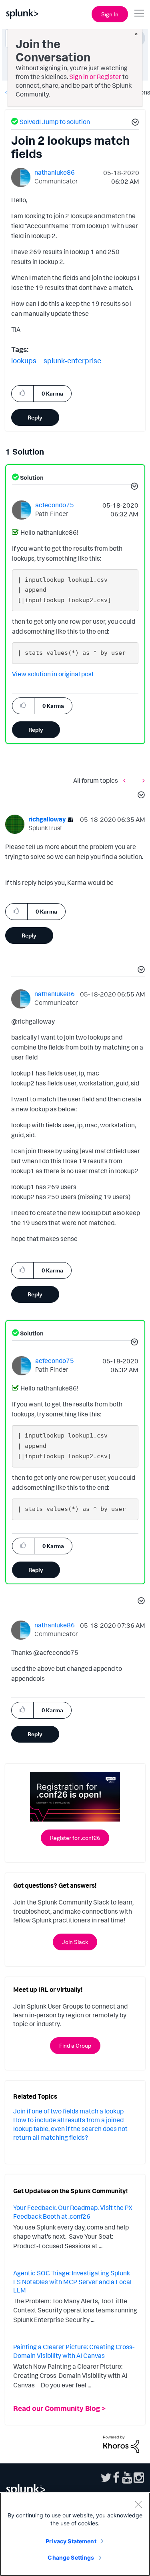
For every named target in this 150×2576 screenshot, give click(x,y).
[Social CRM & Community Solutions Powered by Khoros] (121, 2443)
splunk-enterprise (72, 360)
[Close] (138, 2504)
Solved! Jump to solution (55, 122)
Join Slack (75, 1942)
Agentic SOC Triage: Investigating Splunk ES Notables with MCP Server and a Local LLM (72, 2282)
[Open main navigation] (139, 13)
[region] (75, 2534)
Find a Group (75, 2045)
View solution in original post (53, 674)
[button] (134, 123)
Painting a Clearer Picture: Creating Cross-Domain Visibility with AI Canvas (74, 2351)
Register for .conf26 (75, 1838)
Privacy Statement (71, 2541)
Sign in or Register (95, 77)
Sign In (110, 14)
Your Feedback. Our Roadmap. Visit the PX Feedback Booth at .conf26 (73, 2212)
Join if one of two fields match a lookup (68, 2111)
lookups (24, 360)
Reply (35, 417)
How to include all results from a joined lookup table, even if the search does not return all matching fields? (70, 2129)
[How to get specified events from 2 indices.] (142, 781)
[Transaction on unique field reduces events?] (126, 781)
